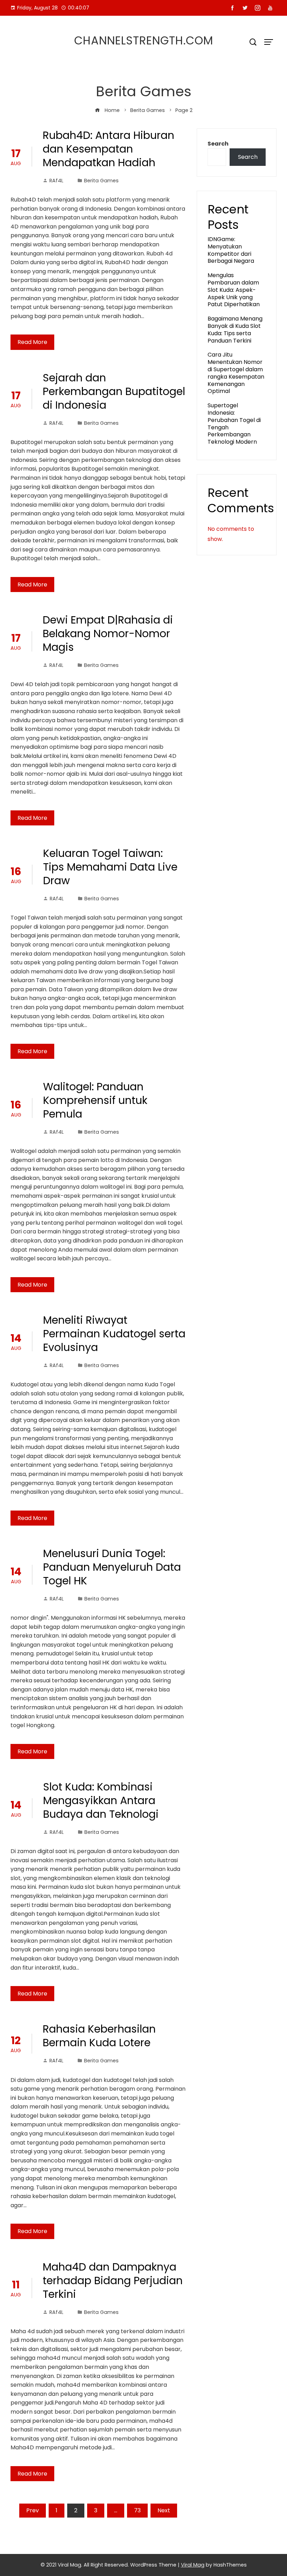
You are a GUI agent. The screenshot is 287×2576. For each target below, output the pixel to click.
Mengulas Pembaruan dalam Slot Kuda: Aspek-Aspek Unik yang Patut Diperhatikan (234, 290)
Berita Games (101, 181)
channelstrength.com (144, 40)
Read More (32, 342)
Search (218, 144)
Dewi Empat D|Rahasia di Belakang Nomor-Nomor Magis (108, 634)
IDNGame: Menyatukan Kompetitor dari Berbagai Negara (231, 250)
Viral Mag (193, 2565)
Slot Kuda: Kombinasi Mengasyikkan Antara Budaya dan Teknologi (101, 1800)
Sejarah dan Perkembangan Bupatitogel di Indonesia (114, 391)
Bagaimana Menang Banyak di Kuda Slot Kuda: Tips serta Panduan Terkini (235, 329)
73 (137, 2510)
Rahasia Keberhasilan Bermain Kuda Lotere (99, 2036)
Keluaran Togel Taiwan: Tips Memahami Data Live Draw (110, 867)
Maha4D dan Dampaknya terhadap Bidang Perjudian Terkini (113, 2281)
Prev (33, 2510)
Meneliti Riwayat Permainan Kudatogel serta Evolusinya (114, 1334)
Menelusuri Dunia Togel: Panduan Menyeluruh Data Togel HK (112, 1567)
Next (164, 2510)
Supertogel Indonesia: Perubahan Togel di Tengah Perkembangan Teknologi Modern (234, 424)
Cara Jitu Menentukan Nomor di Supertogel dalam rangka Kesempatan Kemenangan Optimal (236, 373)
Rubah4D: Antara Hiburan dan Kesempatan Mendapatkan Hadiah (108, 149)
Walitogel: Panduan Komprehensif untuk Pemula (95, 1100)
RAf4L (56, 181)
